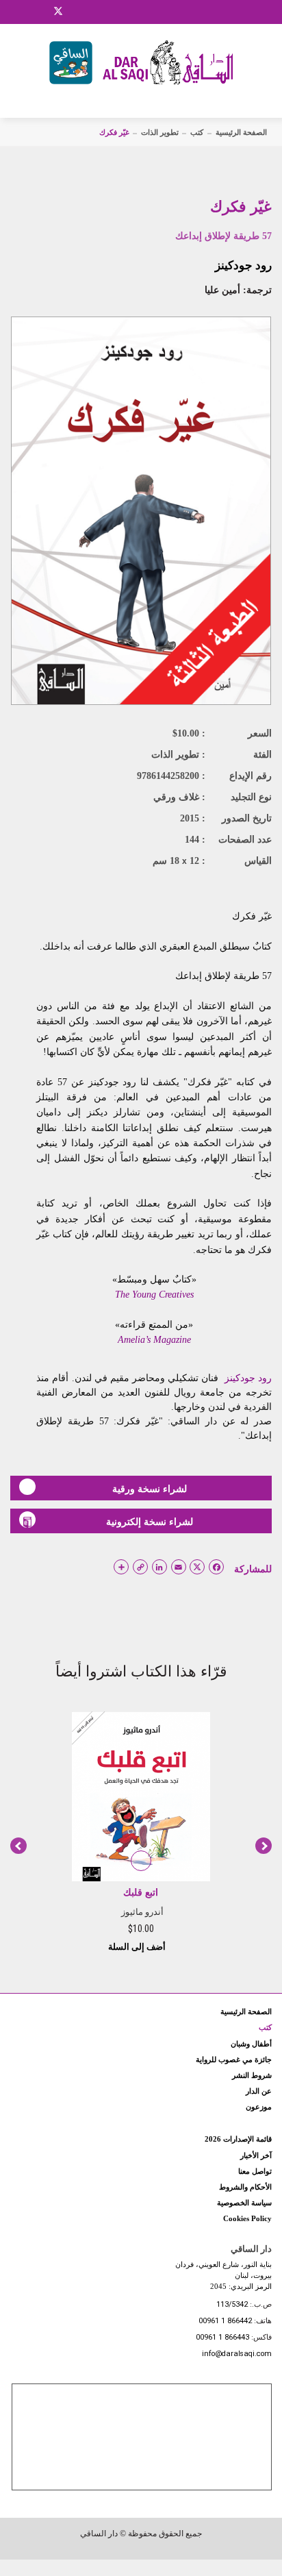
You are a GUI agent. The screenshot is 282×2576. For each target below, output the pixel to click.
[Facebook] (24, 12)
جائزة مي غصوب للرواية (234, 2059)
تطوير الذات (160, 132)
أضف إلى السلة (138, 1947)
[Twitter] (58, 10)
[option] (141, 1831)
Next (264, 1846)
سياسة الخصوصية (244, 2203)
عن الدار (259, 2091)
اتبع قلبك (141, 1893)
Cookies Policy (247, 2218)
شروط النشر (252, 2075)
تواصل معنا (255, 2171)
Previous (18, 1846)
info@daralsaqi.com (237, 2354)
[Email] (76, 12)
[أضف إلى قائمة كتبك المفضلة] (141, 1861)
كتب (197, 132)
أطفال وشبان (251, 2044)
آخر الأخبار (256, 2155)
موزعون (259, 2107)
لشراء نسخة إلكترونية (150, 1522)
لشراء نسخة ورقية (150, 1489)
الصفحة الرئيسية (241, 132)
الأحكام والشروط (245, 2187)
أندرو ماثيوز (142, 1912)
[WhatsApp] (92, 12)
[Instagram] (40, 12)
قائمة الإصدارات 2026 (238, 2139)
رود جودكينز (243, 265)
